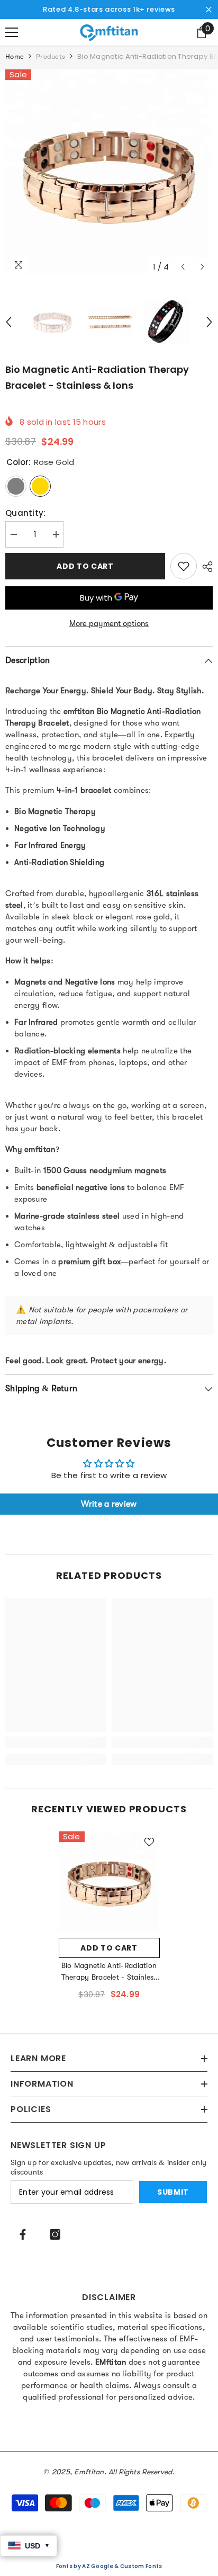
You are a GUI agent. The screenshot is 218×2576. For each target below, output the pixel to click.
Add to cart (85, 566)
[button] (183, 267)
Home (15, 56)
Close (209, 10)
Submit (173, 2192)
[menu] (12, 32)
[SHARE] (205, 567)
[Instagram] (55, 2234)
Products (51, 56)
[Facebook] (23, 2234)
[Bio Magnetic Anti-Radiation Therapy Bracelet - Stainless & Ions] (109, 1882)
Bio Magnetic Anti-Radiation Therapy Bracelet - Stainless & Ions (109, 1972)
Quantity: (26, 513)
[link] (56, 1742)
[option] (109, 173)
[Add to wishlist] (184, 566)
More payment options (109, 623)
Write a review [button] (109, 1504)
